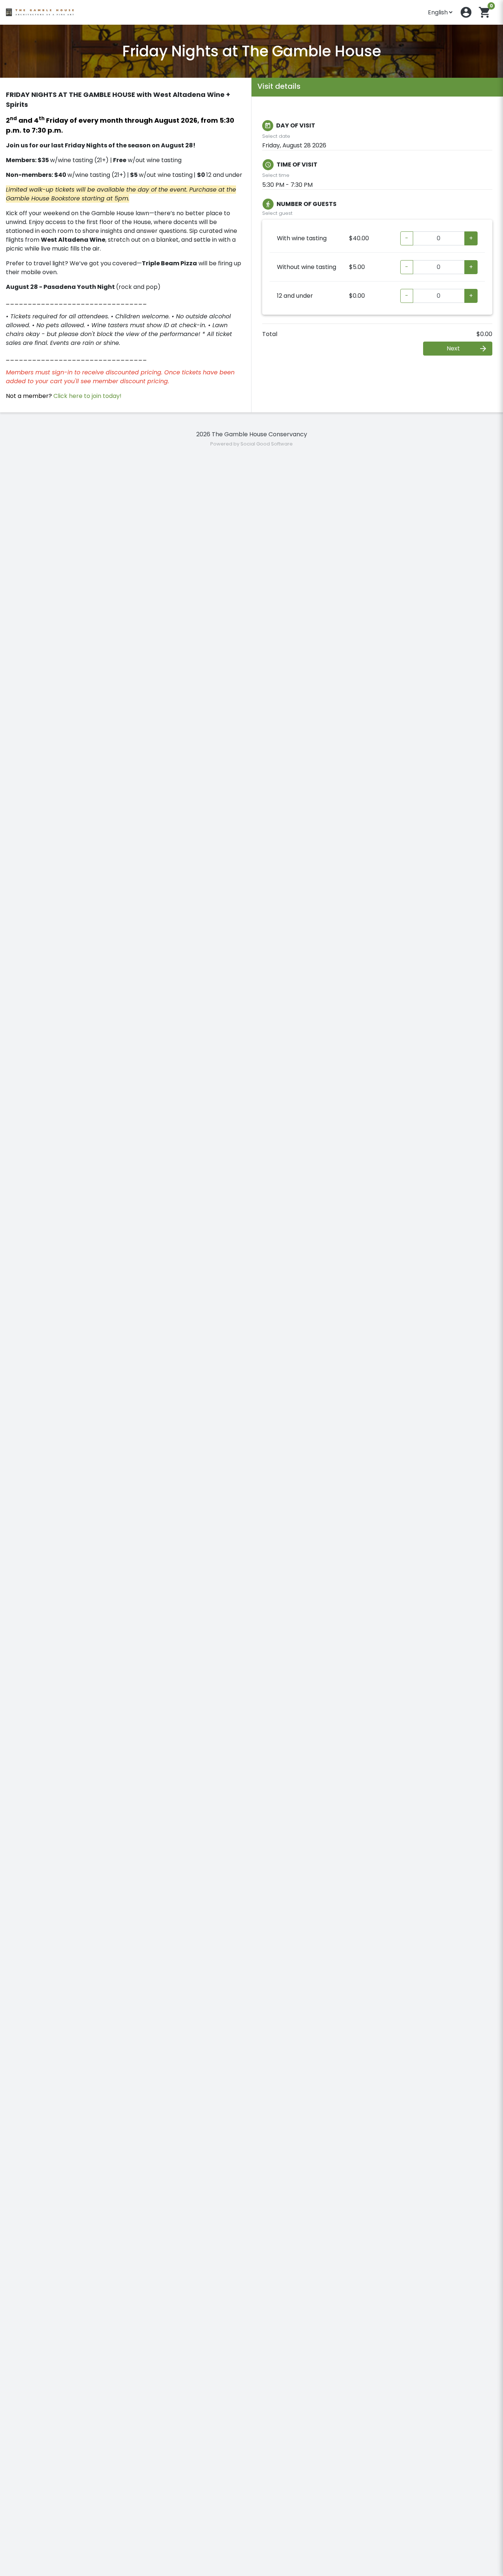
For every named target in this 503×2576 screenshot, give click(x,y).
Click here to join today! (87, 396)
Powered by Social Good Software (251, 444)
